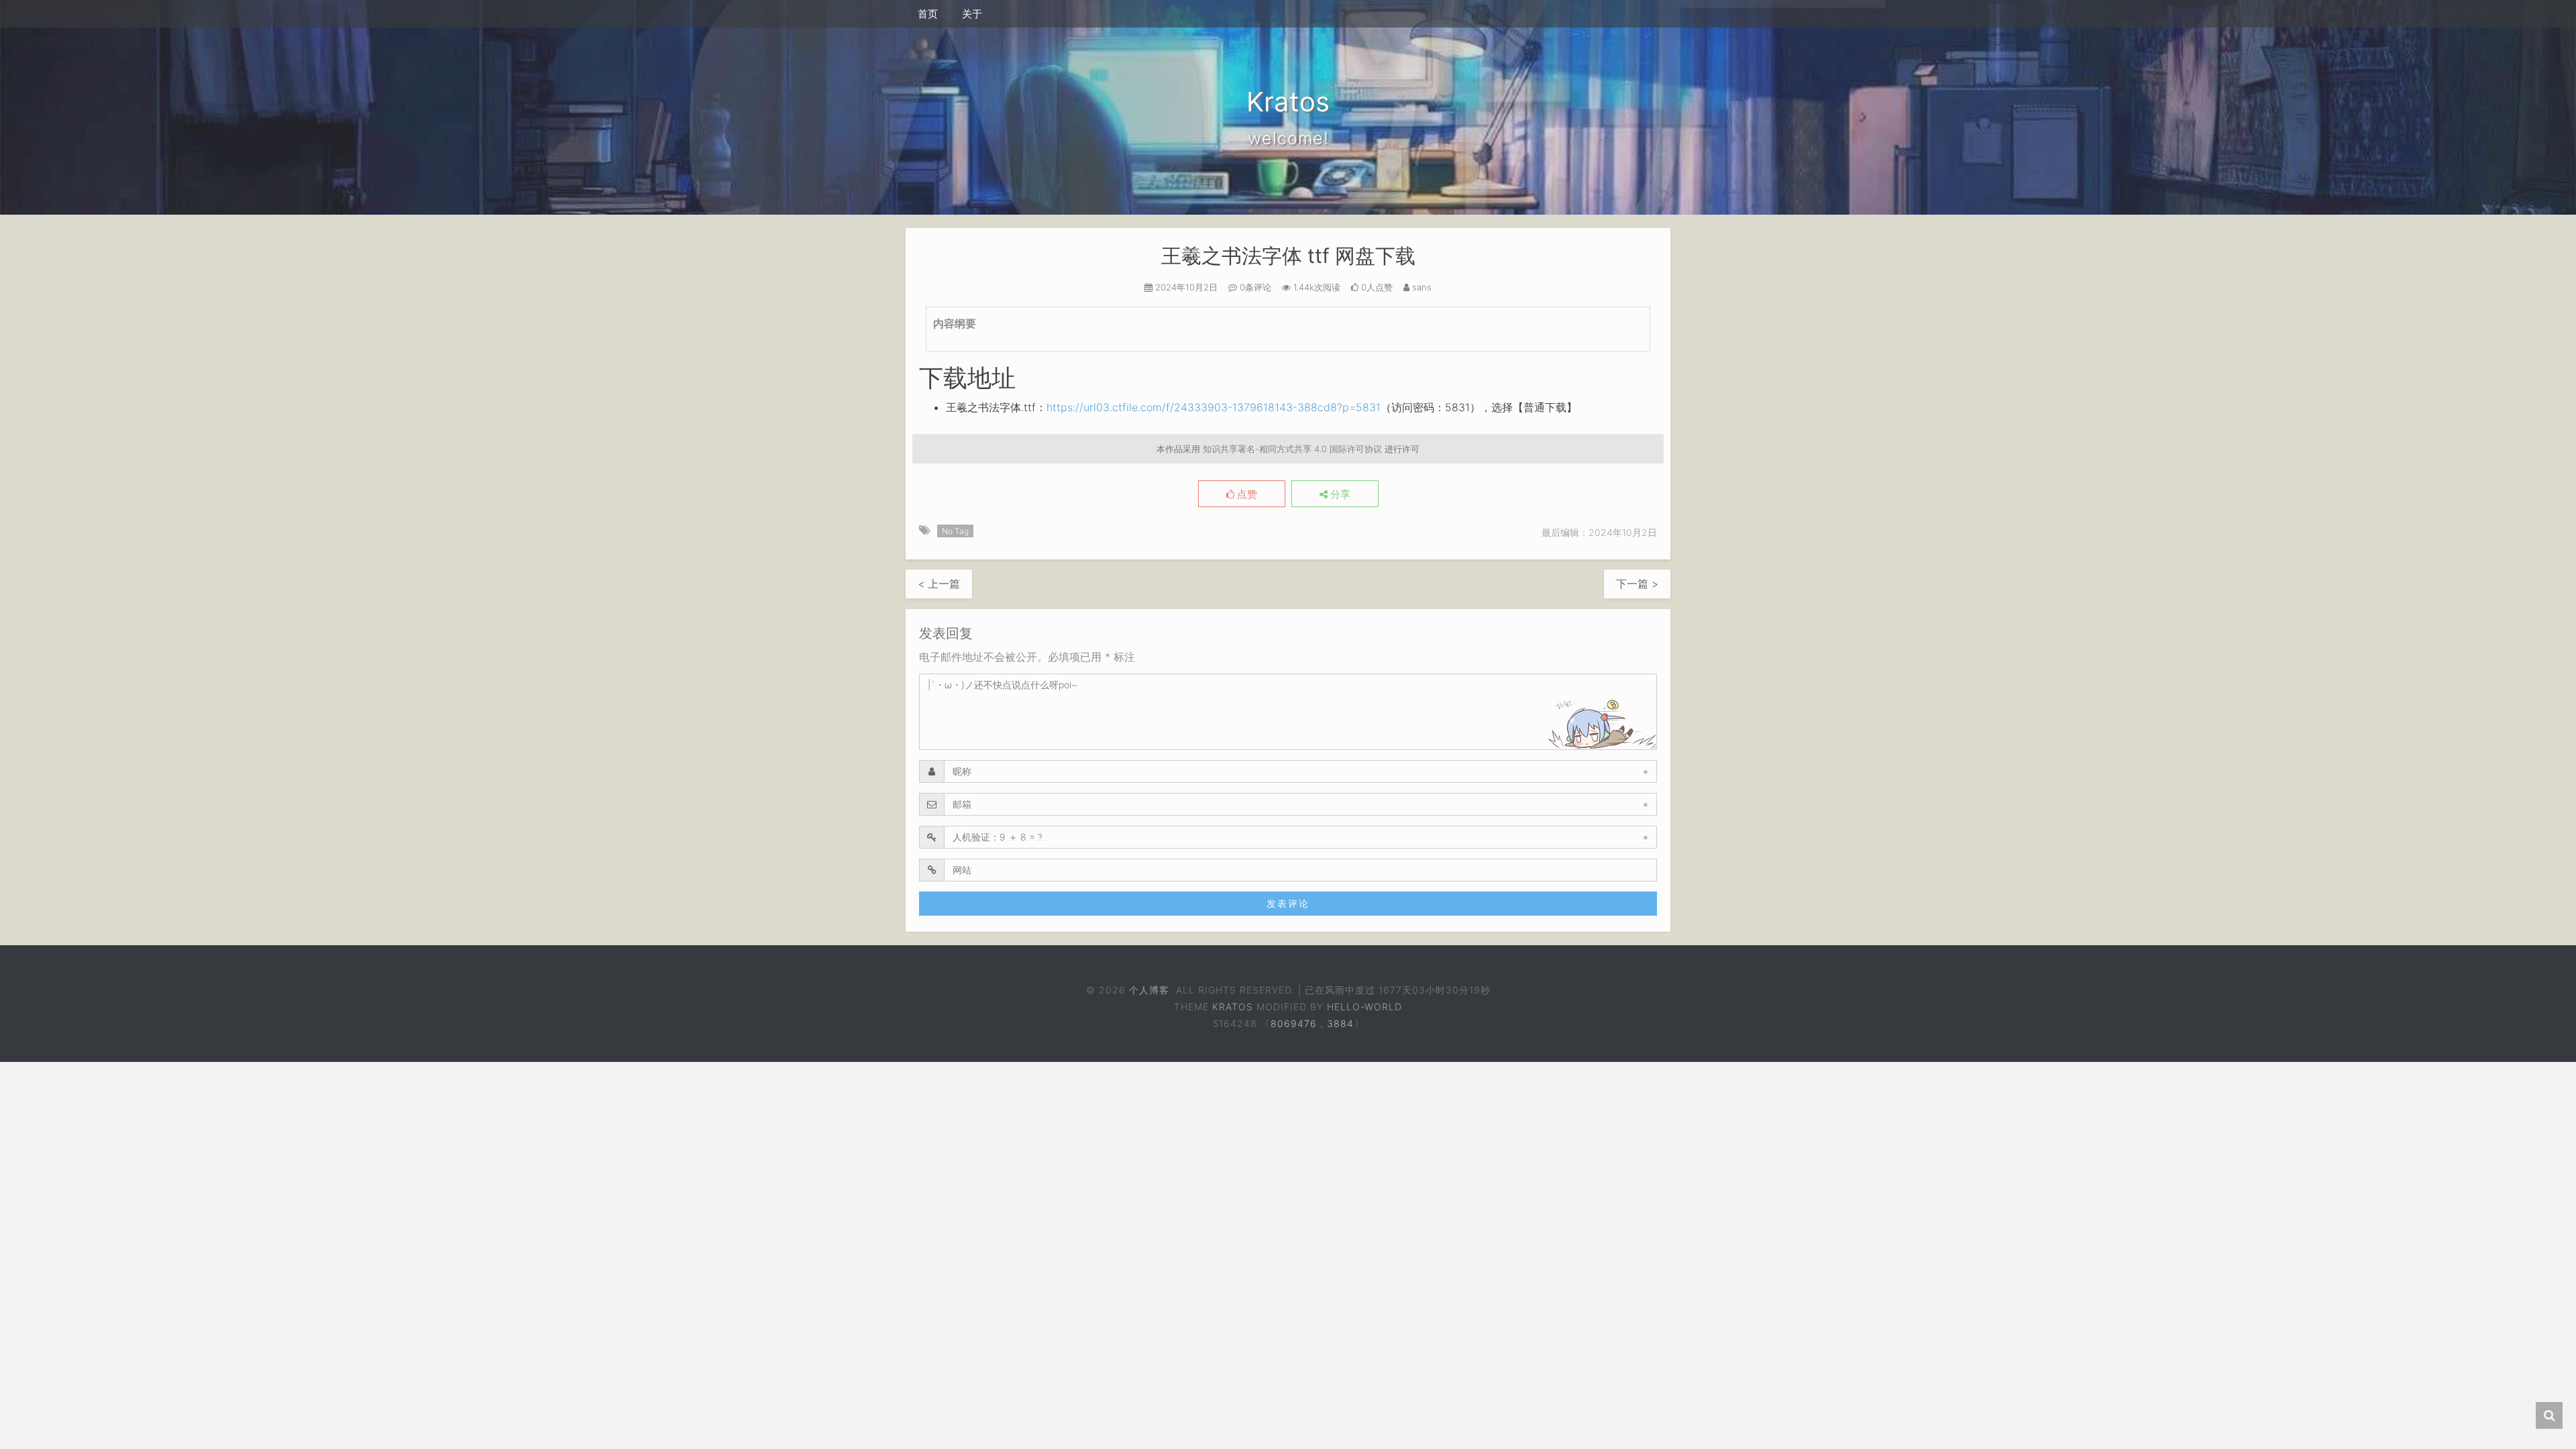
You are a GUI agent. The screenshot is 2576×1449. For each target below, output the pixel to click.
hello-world (1364, 1007)
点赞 (1246, 494)
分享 (1339, 494)
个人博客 (1148, 990)
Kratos (1233, 1007)
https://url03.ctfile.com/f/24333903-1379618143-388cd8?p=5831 (1214, 407)
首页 (928, 14)
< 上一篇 (939, 584)
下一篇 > (1637, 584)
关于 (972, 14)
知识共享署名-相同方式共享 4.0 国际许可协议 (1292, 449)
